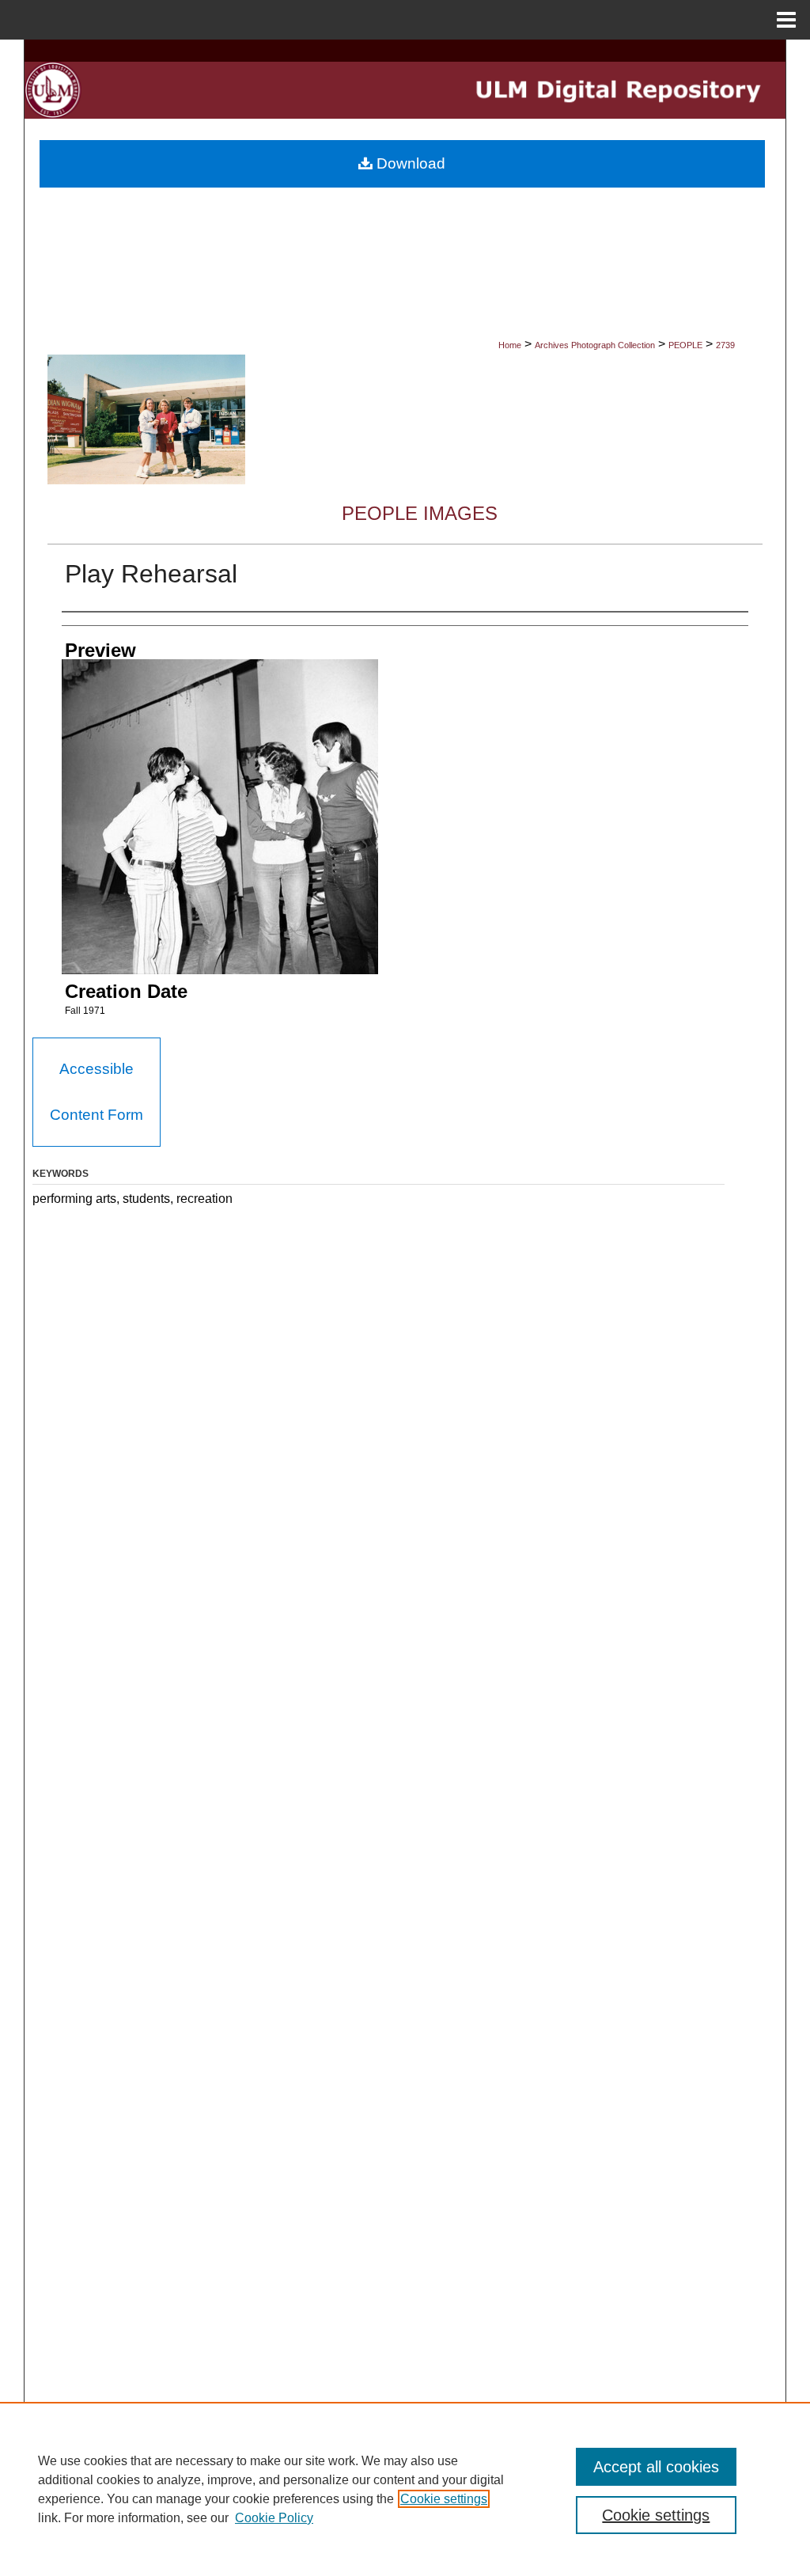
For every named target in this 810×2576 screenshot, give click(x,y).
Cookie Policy (274, 2518)
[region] (405, 2489)
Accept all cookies (656, 2467)
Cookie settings (444, 2499)
